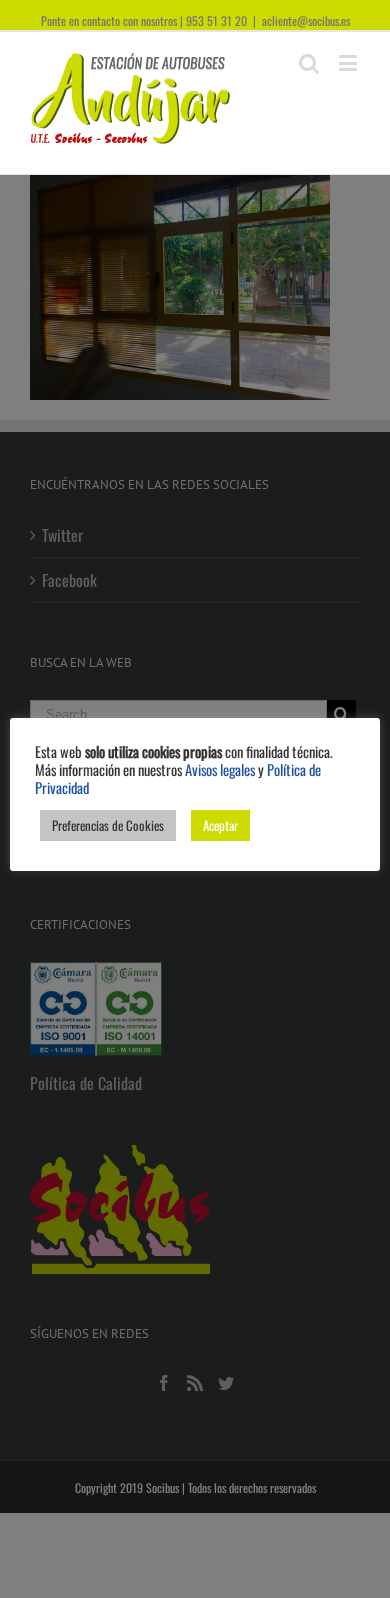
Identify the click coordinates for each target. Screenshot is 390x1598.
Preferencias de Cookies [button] (108, 825)
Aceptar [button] (220, 825)
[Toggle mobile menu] (349, 62)
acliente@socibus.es (306, 20)
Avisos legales (220, 769)
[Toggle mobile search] (309, 62)
